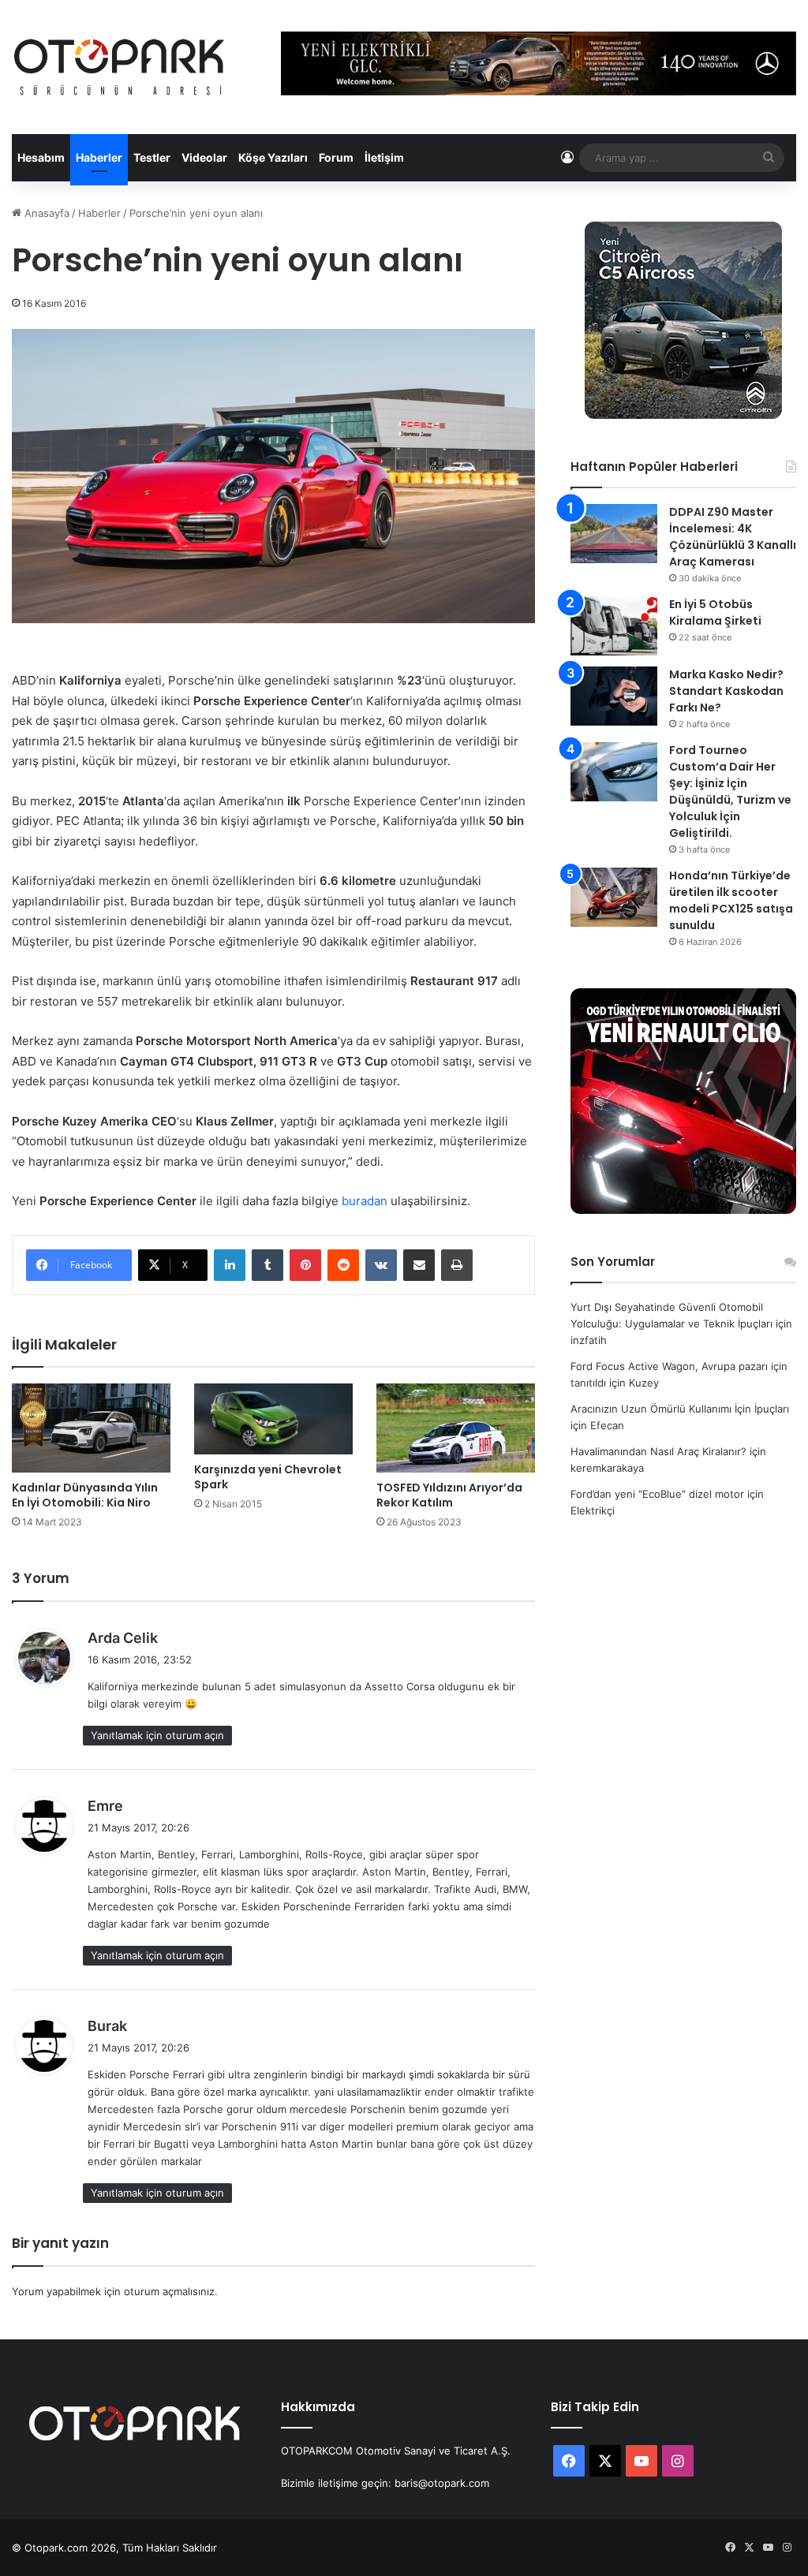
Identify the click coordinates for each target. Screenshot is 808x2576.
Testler (152, 157)
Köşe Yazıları (273, 157)
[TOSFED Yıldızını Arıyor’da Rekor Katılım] (456, 1428)
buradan (365, 1201)
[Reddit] (343, 1265)
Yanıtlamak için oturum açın (157, 1735)
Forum (336, 157)
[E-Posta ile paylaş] (419, 1265)
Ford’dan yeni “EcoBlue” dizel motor (657, 1494)
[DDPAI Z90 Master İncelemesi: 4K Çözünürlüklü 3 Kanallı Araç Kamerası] (614, 534)
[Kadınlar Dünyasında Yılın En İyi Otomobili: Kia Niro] (91, 1428)
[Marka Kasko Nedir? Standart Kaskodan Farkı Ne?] (614, 696)
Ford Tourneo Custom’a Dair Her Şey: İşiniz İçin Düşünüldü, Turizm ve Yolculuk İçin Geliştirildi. (730, 791)
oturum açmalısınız (169, 2291)
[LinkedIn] (230, 1265)
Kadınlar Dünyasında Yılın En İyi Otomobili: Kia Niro (85, 1495)
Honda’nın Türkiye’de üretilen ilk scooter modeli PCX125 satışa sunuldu (731, 900)
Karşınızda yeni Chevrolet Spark (268, 1477)
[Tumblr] (267, 1265)
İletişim (384, 157)
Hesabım (41, 157)
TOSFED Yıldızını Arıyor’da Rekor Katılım (449, 1495)
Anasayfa (45, 213)
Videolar (204, 157)
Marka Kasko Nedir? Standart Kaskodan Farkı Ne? (726, 691)
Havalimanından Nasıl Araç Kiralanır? (658, 1451)
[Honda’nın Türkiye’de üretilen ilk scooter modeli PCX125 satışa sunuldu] (614, 897)
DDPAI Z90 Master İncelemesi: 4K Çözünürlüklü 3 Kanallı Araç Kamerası (733, 537)
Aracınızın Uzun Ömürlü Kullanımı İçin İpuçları (680, 1409)
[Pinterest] (305, 1265)
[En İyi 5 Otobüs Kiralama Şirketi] (614, 626)
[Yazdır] (457, 1265)
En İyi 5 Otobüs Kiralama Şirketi (715, 612)
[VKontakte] (381, 1265)
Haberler (99, 157)
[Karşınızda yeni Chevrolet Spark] (273, 1419)
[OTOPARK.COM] (119, 67)
